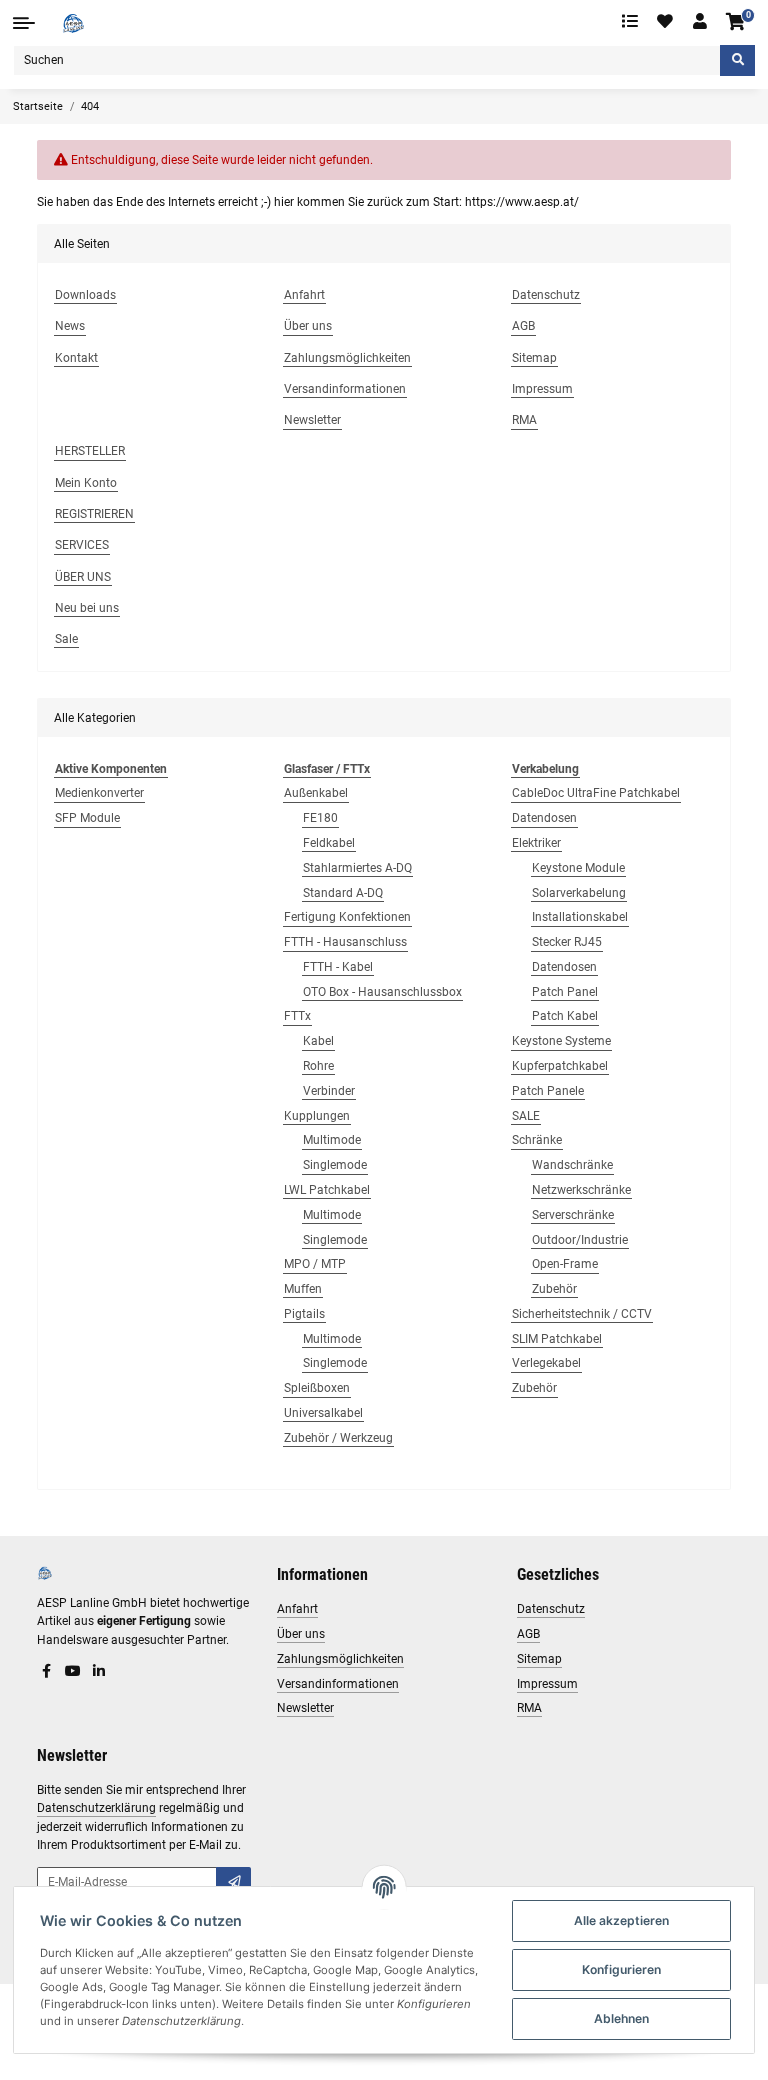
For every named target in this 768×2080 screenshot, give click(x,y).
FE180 (320, 818)
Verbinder (329, 1091)
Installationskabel (580, 917)
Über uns (301, 1634)
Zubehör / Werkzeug (338, 1438)
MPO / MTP (315, 1264)
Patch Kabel (565, 1016)
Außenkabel (316, 793)
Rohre (318, 1066)
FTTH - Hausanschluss (345, 942)
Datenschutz (551, 1609)
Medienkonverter (99, 793)
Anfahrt (297, 1609)
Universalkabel (323, 1413)
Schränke (537, 1140)
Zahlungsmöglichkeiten (340, 1659)
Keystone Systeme (561, 1041)
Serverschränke (573, 1215)
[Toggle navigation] (24, 23)
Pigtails (304, 1314)
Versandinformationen (338, 1684)
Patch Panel (565, 992)
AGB (528, 1634)
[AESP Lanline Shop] (73, 22)
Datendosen (544, 818)
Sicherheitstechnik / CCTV (582, 1314)
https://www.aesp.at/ (522, 202)
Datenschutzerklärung (96, 1808)
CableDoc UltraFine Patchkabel (596, 793)
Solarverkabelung (579, 893)
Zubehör (554, 1289)
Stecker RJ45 (567, 942)
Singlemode (335, 1165)
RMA (529, 1708)
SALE (526, 1116)
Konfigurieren (621, 1969)
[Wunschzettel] (666, 22)
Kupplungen (317, 1116)
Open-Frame (565, 1264)
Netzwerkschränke (581, 1190)
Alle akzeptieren (621, 1920)
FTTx (297, 1016)
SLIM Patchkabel (557, 1339)
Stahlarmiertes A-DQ (357, 868)
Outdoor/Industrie (580, 1240)
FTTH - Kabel (338, 967)
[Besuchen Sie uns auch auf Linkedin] (99, 1672)
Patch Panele (548, 1091)
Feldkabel (329, 843)
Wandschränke (572, 1165)
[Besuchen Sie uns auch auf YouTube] (73, 1672)
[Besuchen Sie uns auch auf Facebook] (47, 1672)
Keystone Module (578, 868)
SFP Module (87, 818)
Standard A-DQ (343, 893)
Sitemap (539, 1659)
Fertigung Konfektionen (347, 917)
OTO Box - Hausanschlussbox (382, 992)
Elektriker (536, 843)
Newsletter (305, 1708)
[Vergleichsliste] (630, 22)
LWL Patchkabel (327, 1190)
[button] (700, 22)
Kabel (318, 1041)
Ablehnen (621, 2018)
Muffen (303, 1289)
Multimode (332, 1140)
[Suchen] (737, 60)
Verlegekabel (546, 1363)
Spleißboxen (317, 1388)
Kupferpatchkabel (560, 1066)
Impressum (547, 1684)
